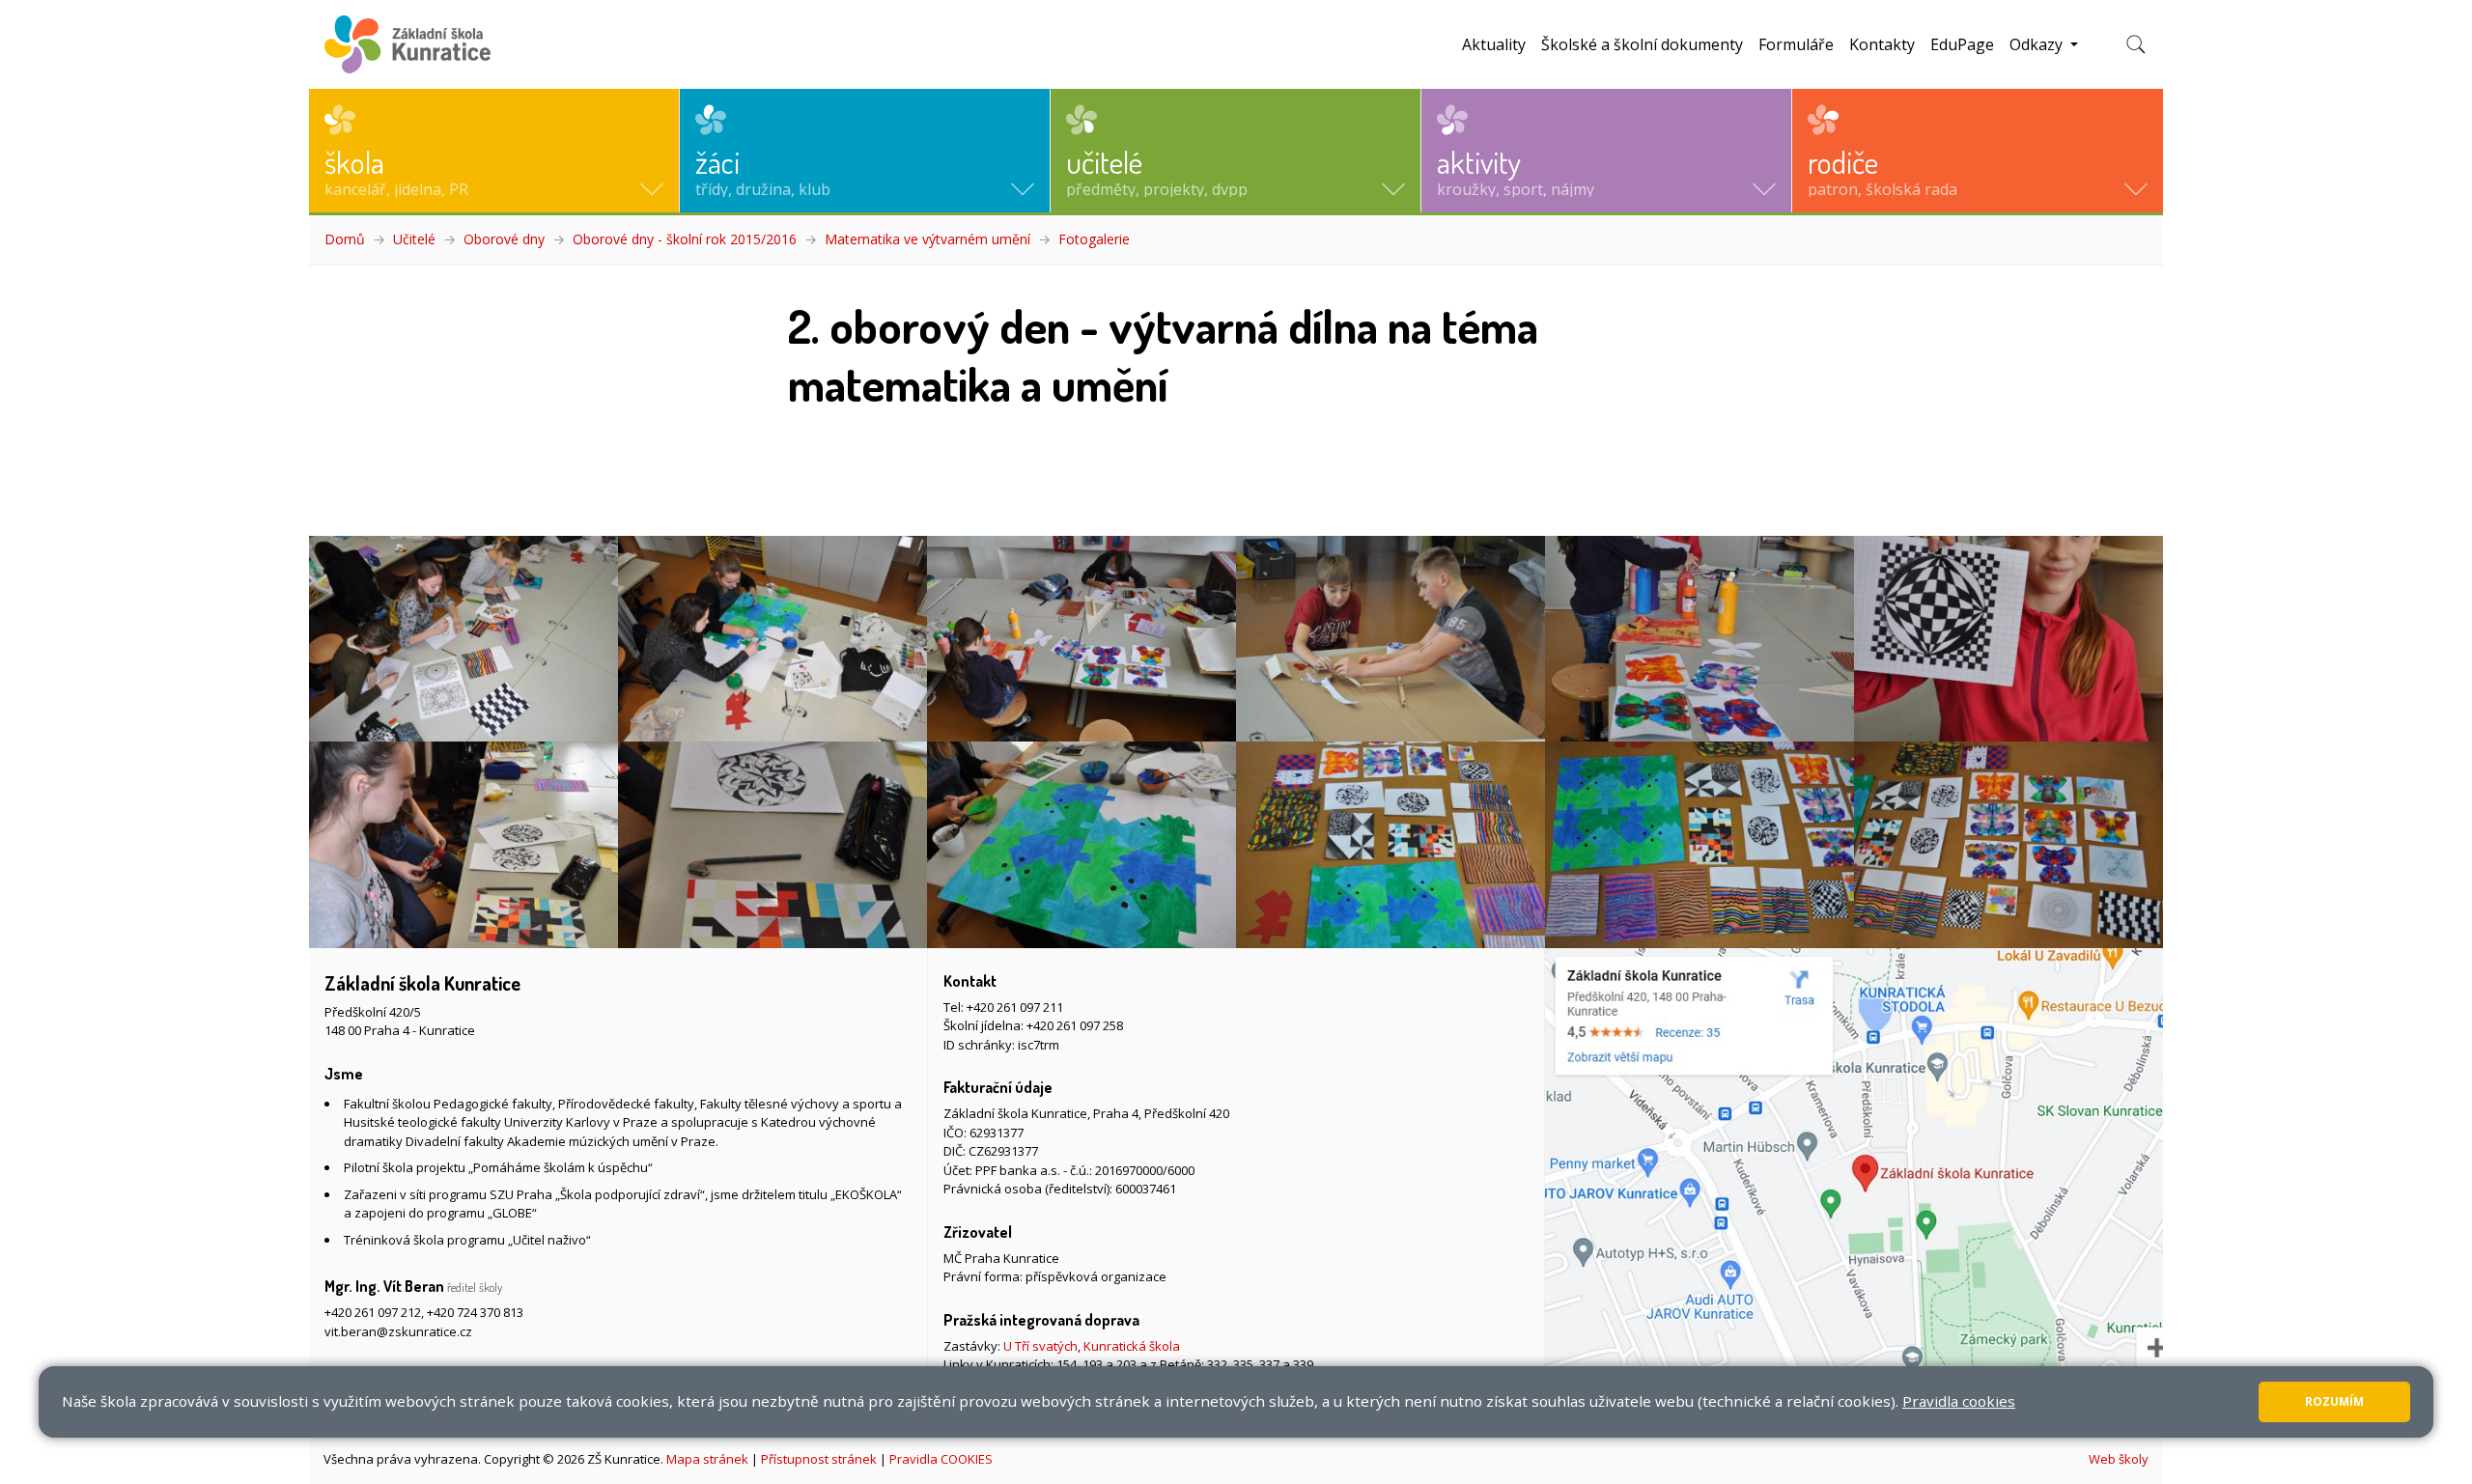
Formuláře (1796, 44)
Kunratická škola (1132, 1346)
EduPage (1962, 44)
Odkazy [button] (2038, 44)
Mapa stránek (707, 1459)
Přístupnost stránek (819, 1459)
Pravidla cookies (1959, 1401)
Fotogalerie (1094, 239)
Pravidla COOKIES (941, 1459)
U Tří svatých (1040, 1346)
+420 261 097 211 (1015, 1007)
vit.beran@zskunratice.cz (398, 1331)
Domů (345, 239)
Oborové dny (504, 239)
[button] (494, 151)
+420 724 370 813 (475, 1312)
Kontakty (1882, 44)
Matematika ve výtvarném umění (927, 239)
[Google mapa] (1854, 1191)
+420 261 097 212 (373, 1312)
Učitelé (414, 239)
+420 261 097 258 (1075, 1025)
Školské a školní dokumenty (1642, 44)
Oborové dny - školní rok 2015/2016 (685, 239)
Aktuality (1494, 44)
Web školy (2119, 1459)
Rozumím (2334, 1401)
